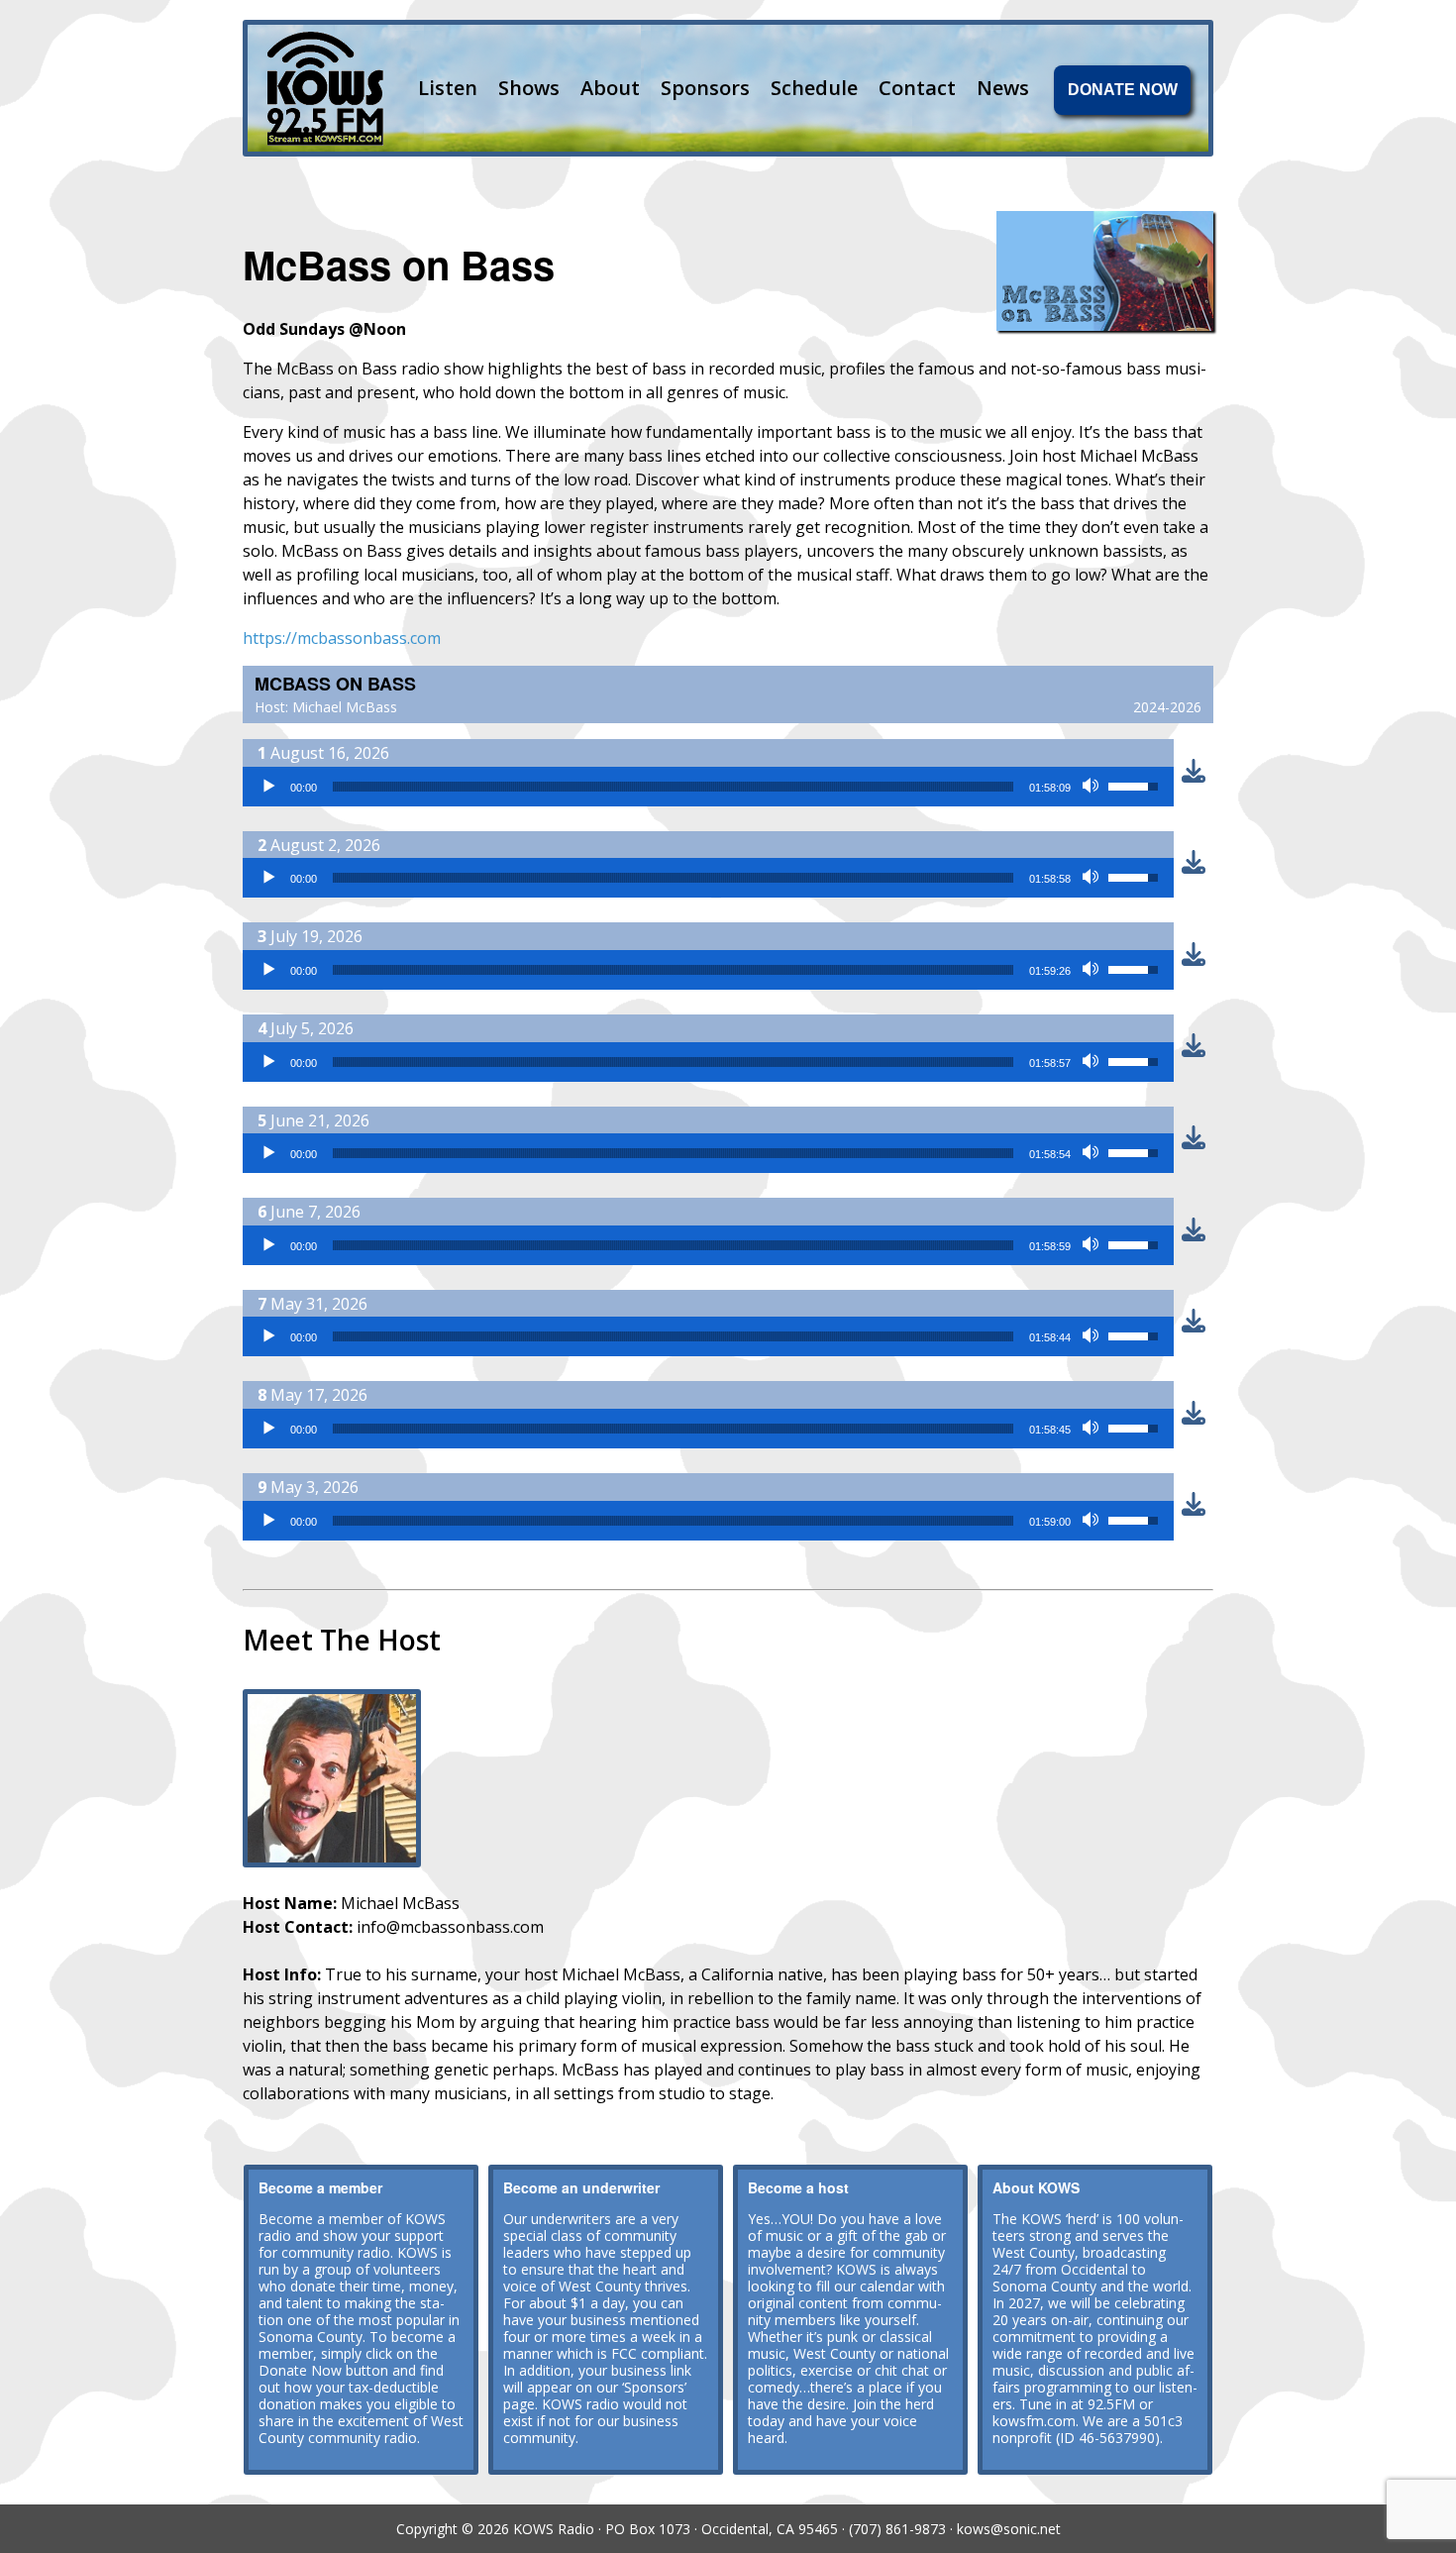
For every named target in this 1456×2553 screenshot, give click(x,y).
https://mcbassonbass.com (342, 638)
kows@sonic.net (1009, 2529)
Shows (529, 88)
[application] (708, 787)
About (610, 88)
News (1003, 88)
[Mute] (1092, 787)
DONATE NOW (1123, 90)
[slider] (673, 787)
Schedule (814, 88)
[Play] (268, 787)
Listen (448, 88)
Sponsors (705, 88)
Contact (917, 88)
